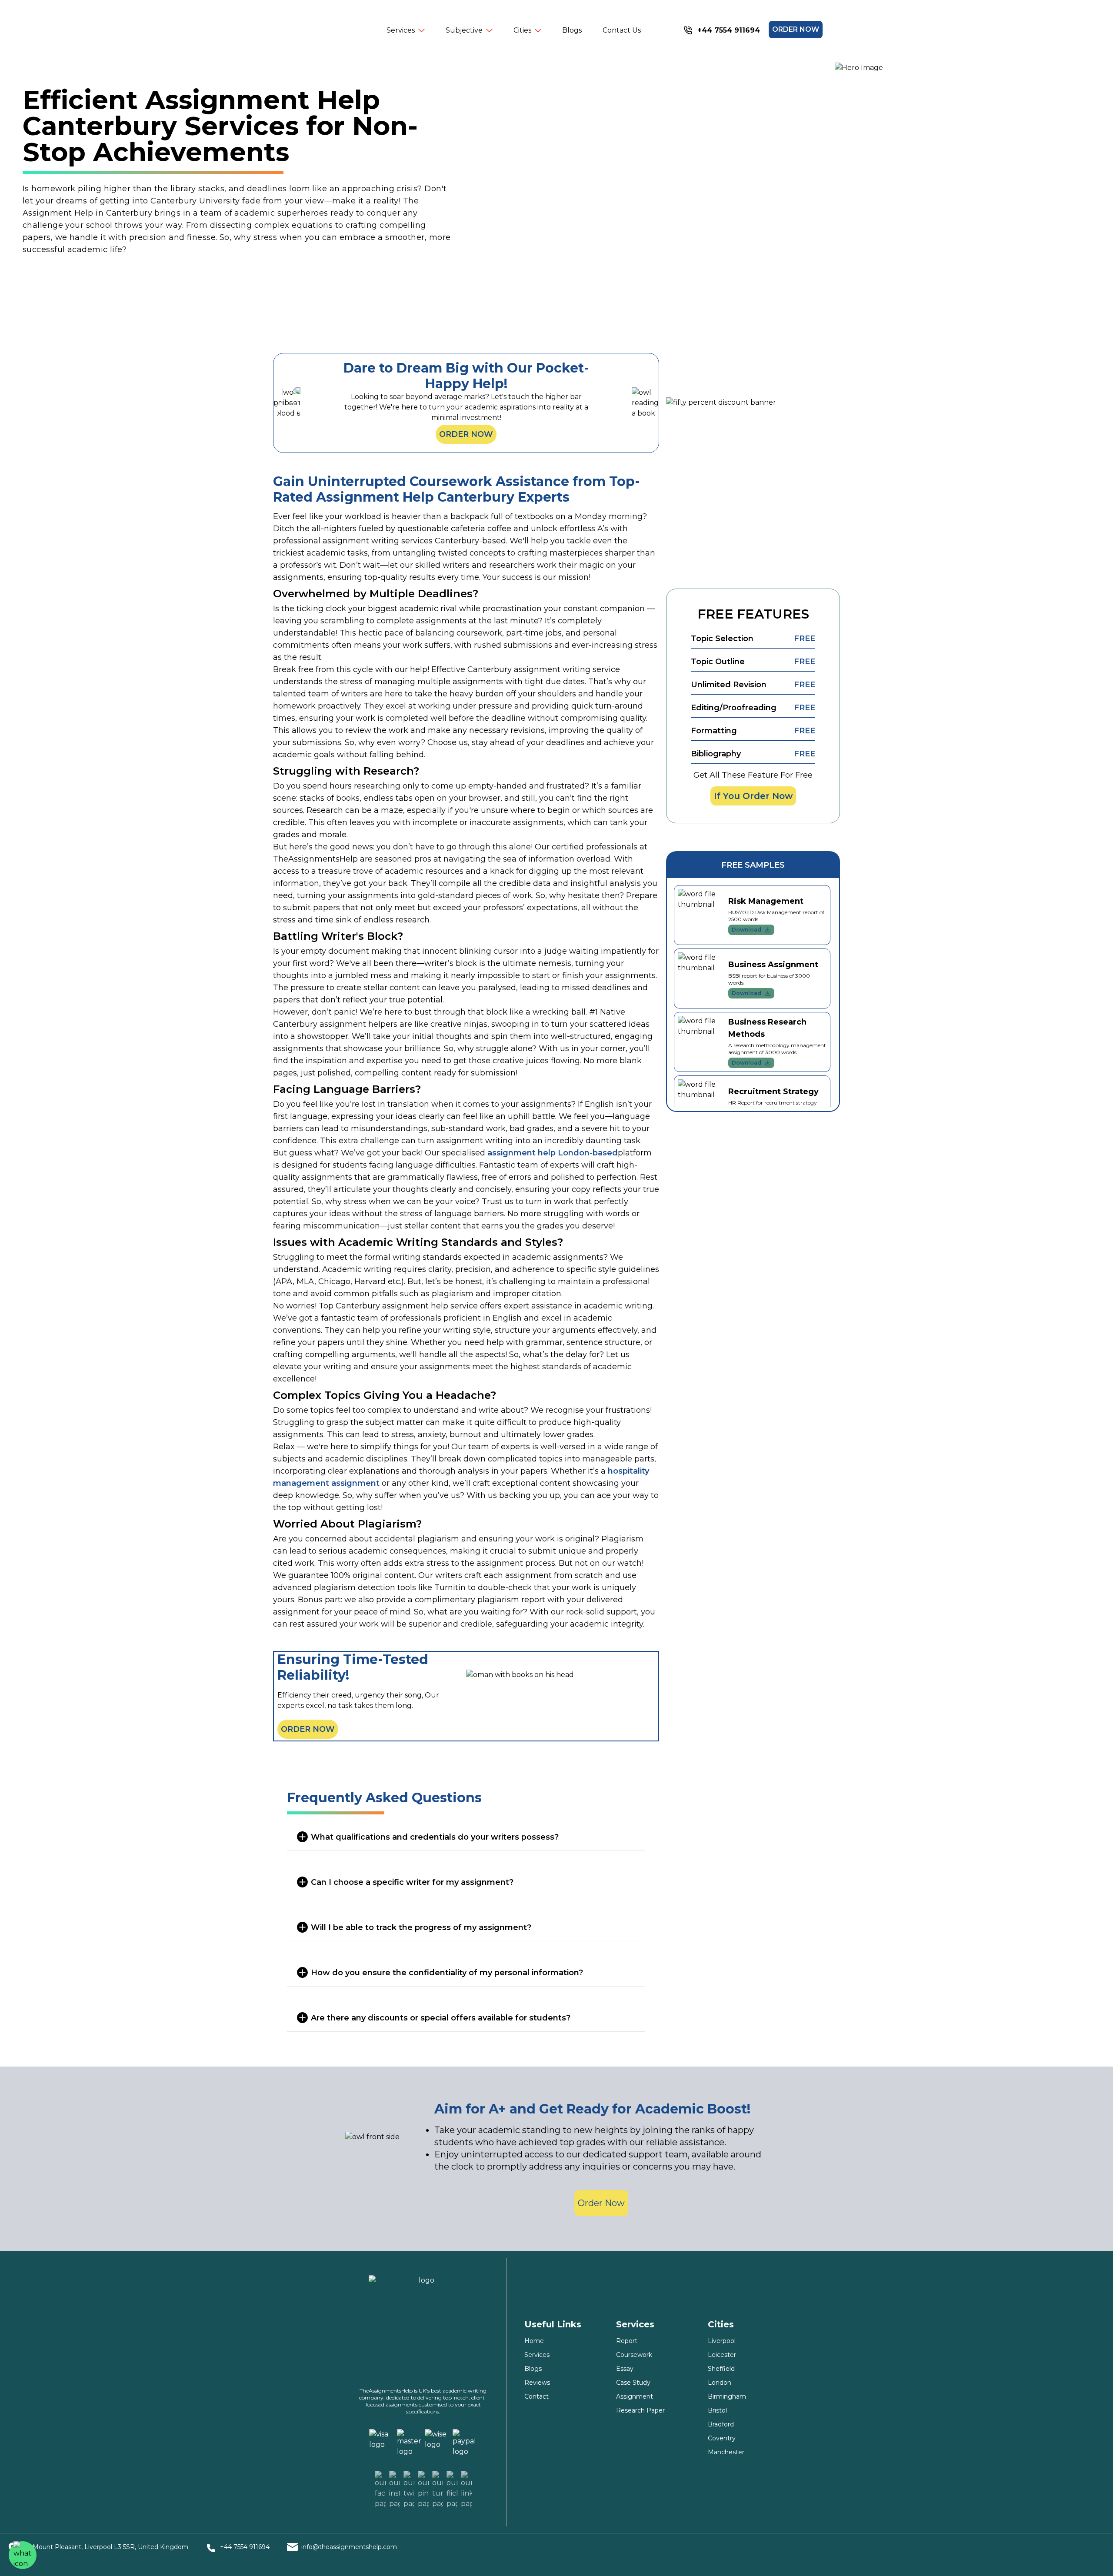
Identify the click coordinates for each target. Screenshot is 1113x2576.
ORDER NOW (796, 29)
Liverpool (722, 2341)
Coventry (722, 2438)
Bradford (721, 2424)
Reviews (537, 2383)
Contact (537, 2396)
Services (537, 2355)
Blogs (572, 30)
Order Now (466, 434)
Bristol (717, 2410)
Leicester (722, 2355)
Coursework (634, 2355)
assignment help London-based (553, 1153)
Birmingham (727, 2396)
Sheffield (721, 2369)
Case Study (633, 2383)
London (720, 2383)
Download (746, 930)
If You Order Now (753, 796)
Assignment (635, 2396)
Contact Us (622, 30)
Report (627, 2341)
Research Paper (640, 2410)
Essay (625, 2369)
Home (534, 2341)
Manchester (726, 2452)
